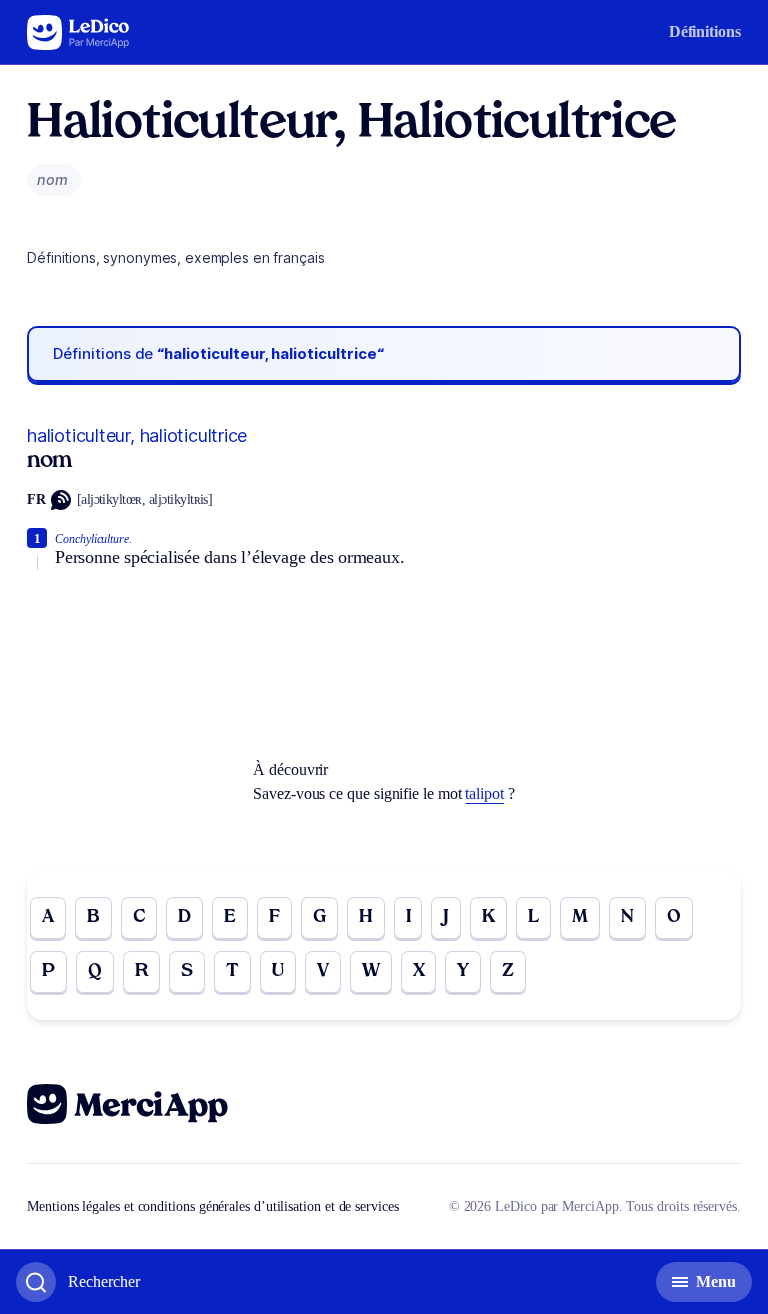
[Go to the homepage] (78, 32)
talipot (484, 793)
